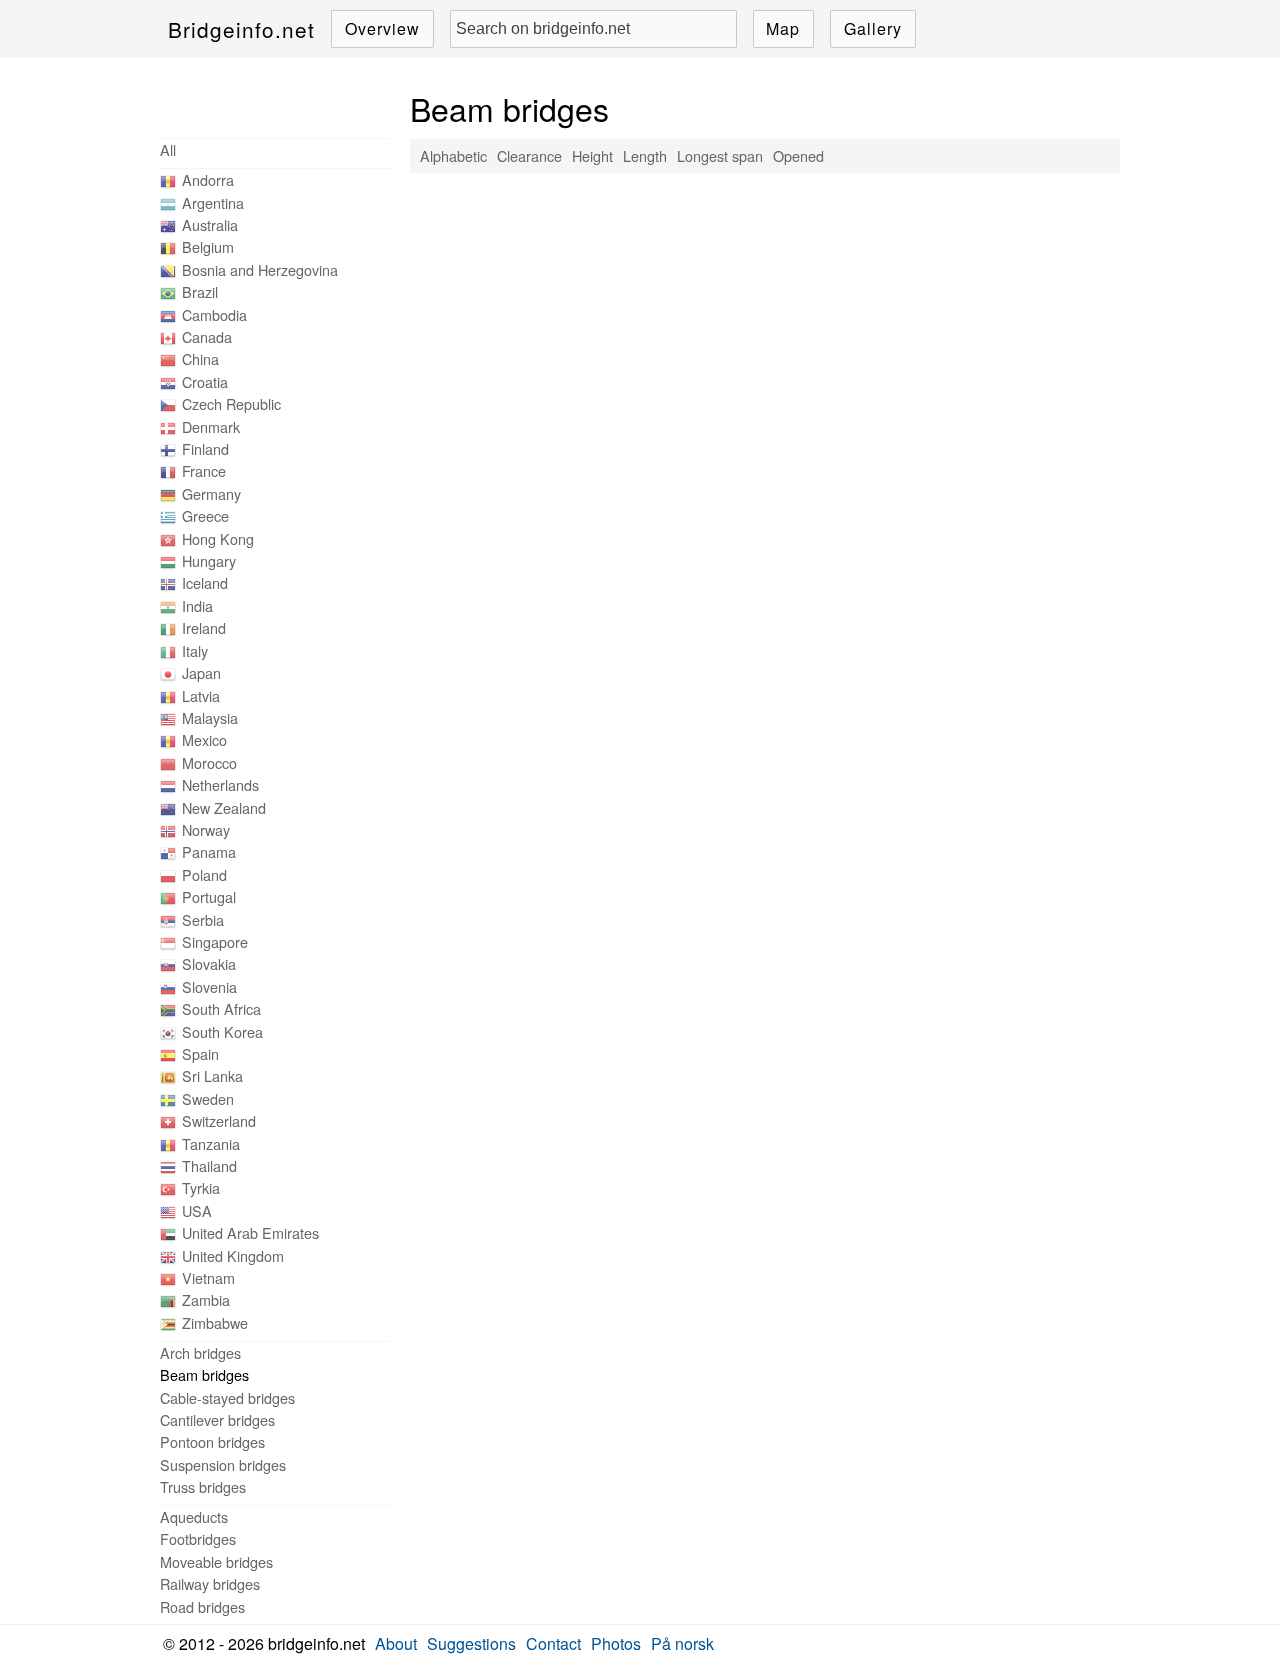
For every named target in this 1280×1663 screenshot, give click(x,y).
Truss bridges (203, 1486)
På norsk (682, 1643)
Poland (204, 874)
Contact (553, 1643)
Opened (798, 155)
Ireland (204, 627)
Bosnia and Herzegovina (260, 269)
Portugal (209, 896)
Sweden (208, 1098)
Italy (195, 650)
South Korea (222, 1031)
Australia (210, 224)
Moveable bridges (216, 1561)
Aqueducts (194, 1516)
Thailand (209, 1165)
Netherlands (220, 784)
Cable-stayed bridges (227, 1397)
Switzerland (219, 1120)
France (204, 470)
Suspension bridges (223, 1464)
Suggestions (471, 1643)
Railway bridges (210, 1583)
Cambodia (214, 314)
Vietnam (208, 1277)
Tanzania (211, 1143)
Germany (211, 493)
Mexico (204, 739)
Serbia (203, 919)
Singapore (215, 941)
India (197, 605)
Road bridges (202, 1606)
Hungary (209, 560)
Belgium (208, 246)
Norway (206, 829)
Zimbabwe (215, 1322)
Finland (205, 448)
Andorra (208, 179)
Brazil (200, 291)
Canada (207, 336)
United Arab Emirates (250, 1232)
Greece (205, 515)
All (168, 149)
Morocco (209, 762)
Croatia (205, 381)
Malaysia (210, 717)
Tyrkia (201, 1187)
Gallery (873, 28)
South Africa (221, 1008)
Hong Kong (218, 538)
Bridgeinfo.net (241, 29)
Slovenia (209, 986)
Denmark (211, 426)
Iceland (205, 582)
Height (592, 155)
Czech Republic (231, 403)
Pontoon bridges (212, 1441)
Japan (201, 672)
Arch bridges (200, 1352)
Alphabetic (453, 155)
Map (783, 28)
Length (645, 155)
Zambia (206, 1299)
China (200, 358)
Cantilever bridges (217, 1419)
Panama (209, 851)
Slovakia (209, 963)
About (396, 1643)
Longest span (720, 155)
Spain (200, 1053)
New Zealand (224, 807)
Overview (382, 28)
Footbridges (198, 1538)
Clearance (529, 155)
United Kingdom (233, 1255)
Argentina (213, 202)
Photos (616, 1643)
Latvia (201, 695)
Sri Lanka (212, 1075)
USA (197, 1210)
